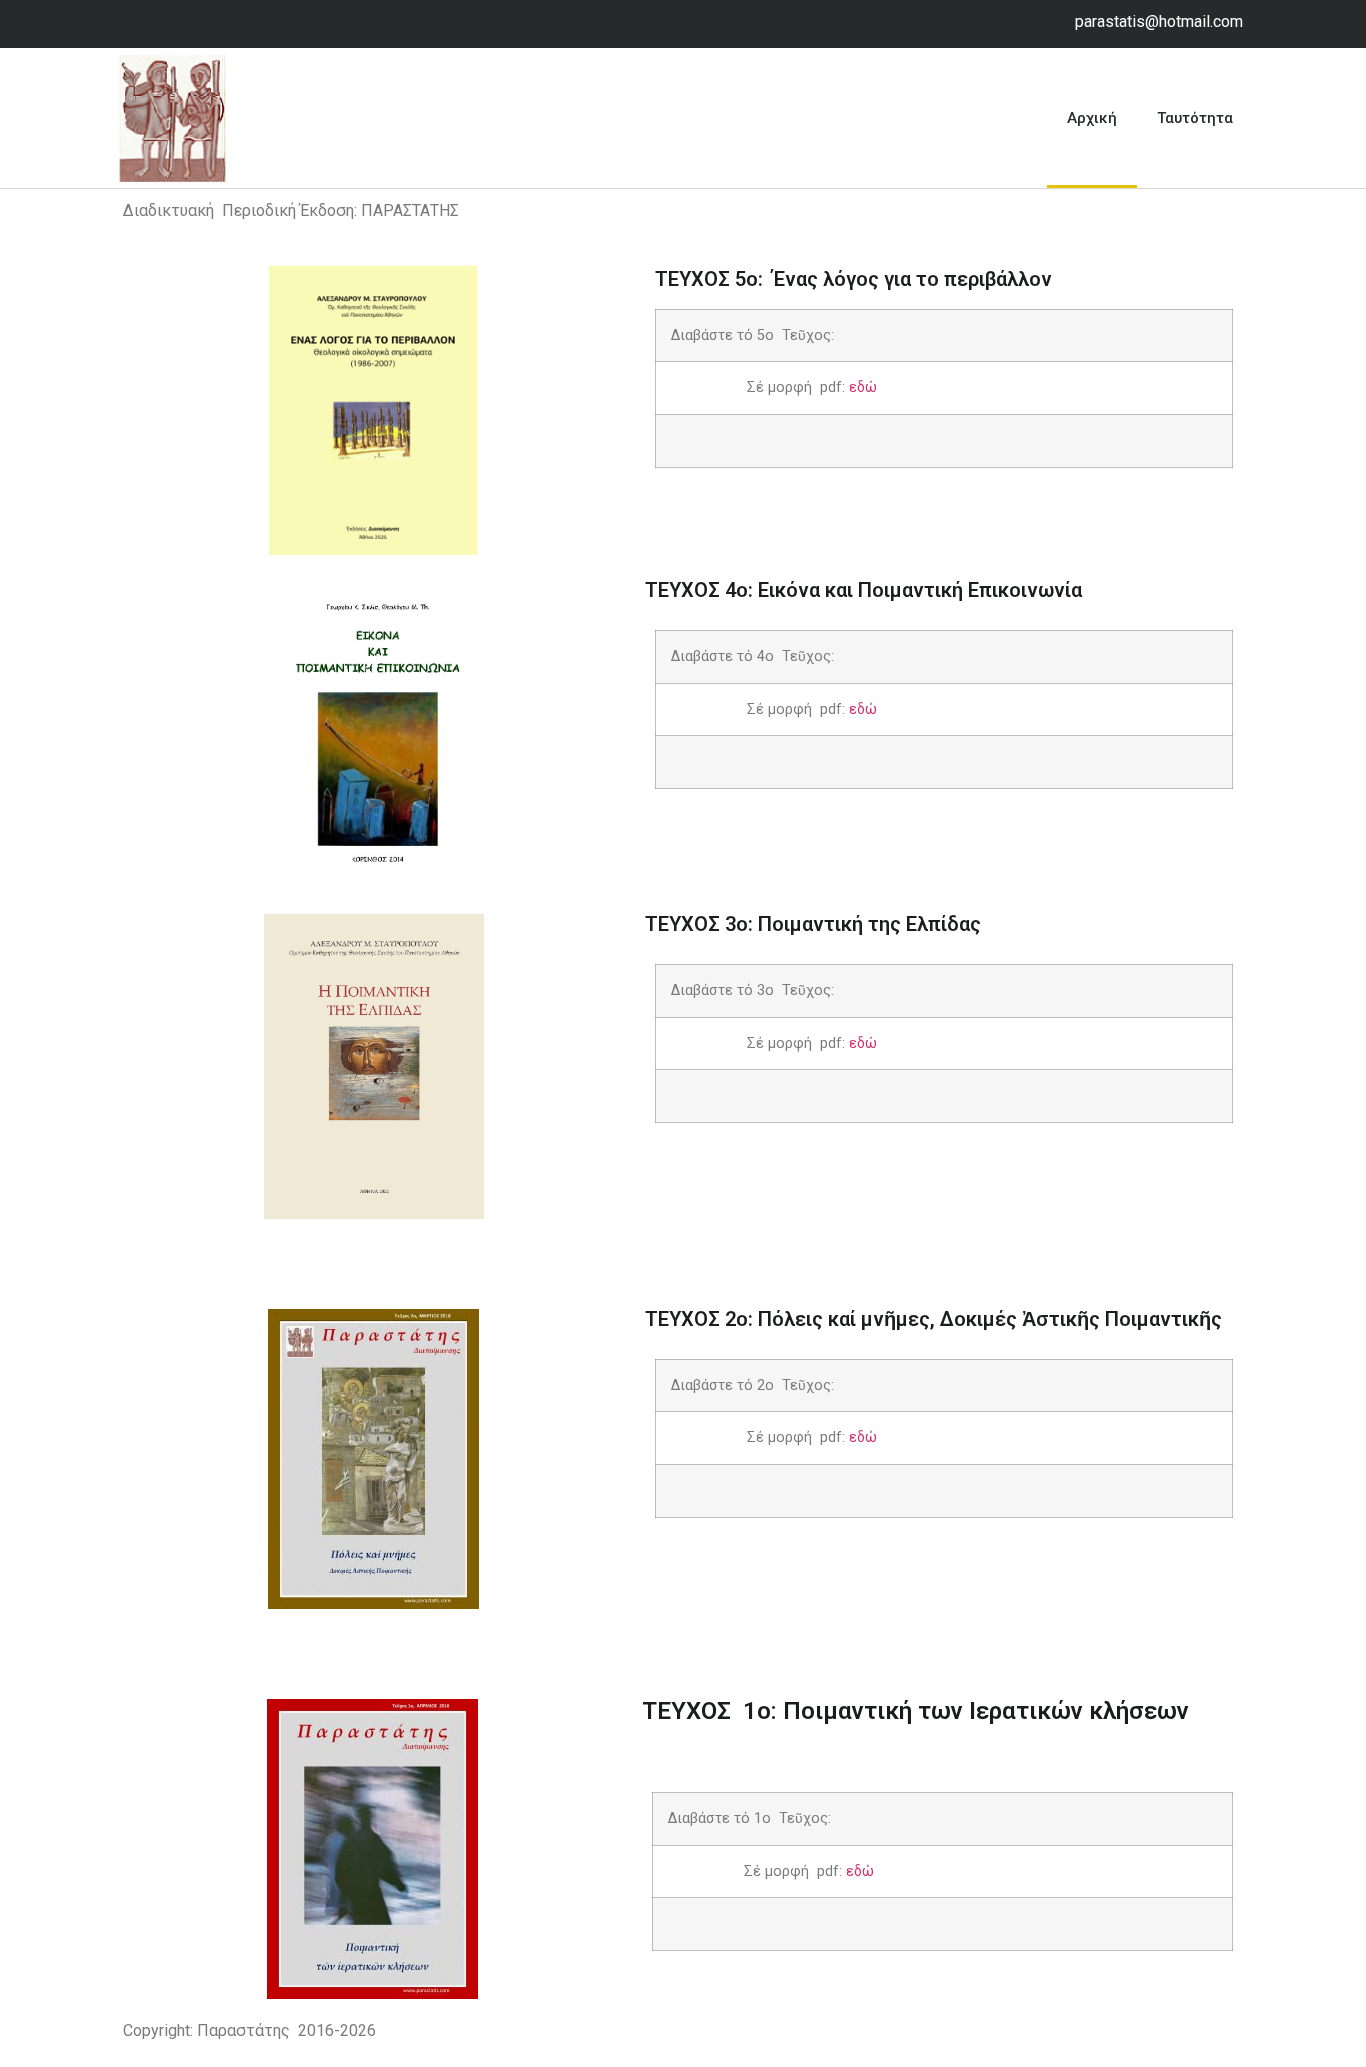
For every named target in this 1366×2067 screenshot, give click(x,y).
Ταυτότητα (1195, 118)
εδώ (861, 387)
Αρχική (1092, 118)
